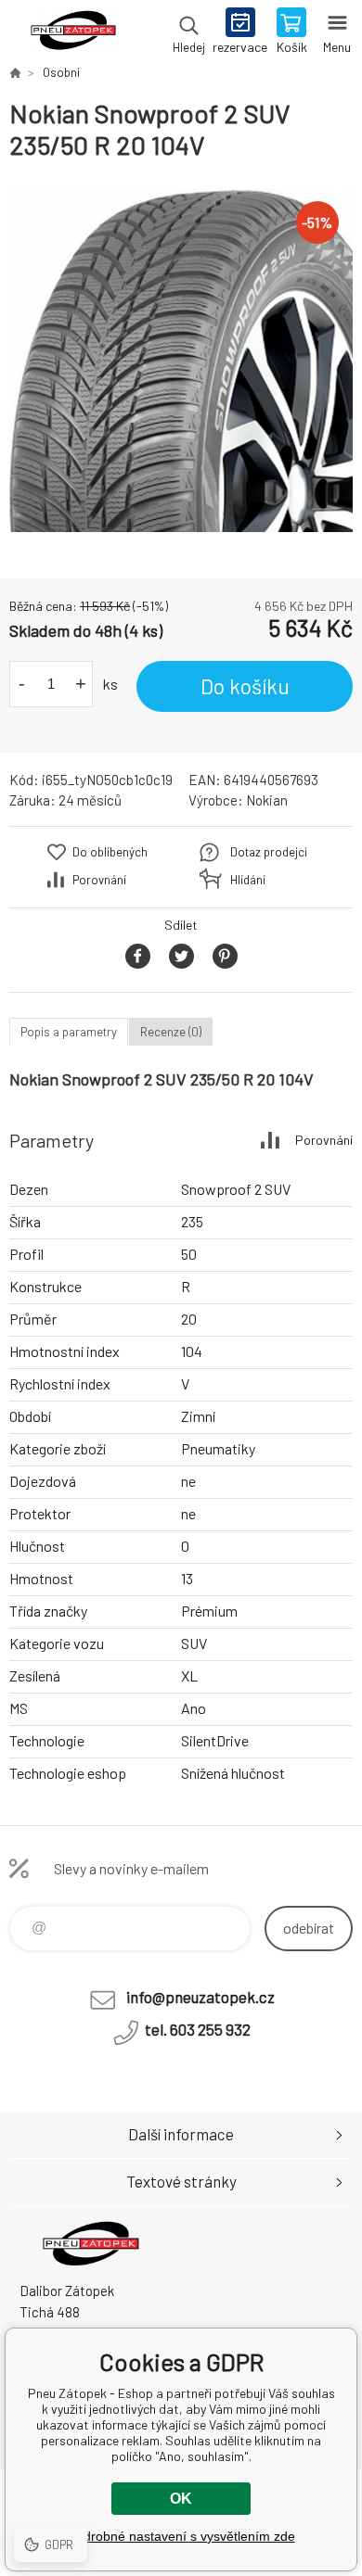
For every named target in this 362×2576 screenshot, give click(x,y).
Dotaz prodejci (269, 852)
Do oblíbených (110, 852)
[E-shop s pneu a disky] (15, 72)
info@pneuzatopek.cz (200, 1997)
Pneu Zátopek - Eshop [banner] (73, 32)
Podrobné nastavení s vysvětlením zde (181, 2536)
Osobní (61, 72)
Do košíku (245, 686)
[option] (181, 361)
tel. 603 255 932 (198, 2029)
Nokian (267, 800)
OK (181, 2499)
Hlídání (248, 880)
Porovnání (99, 880)
